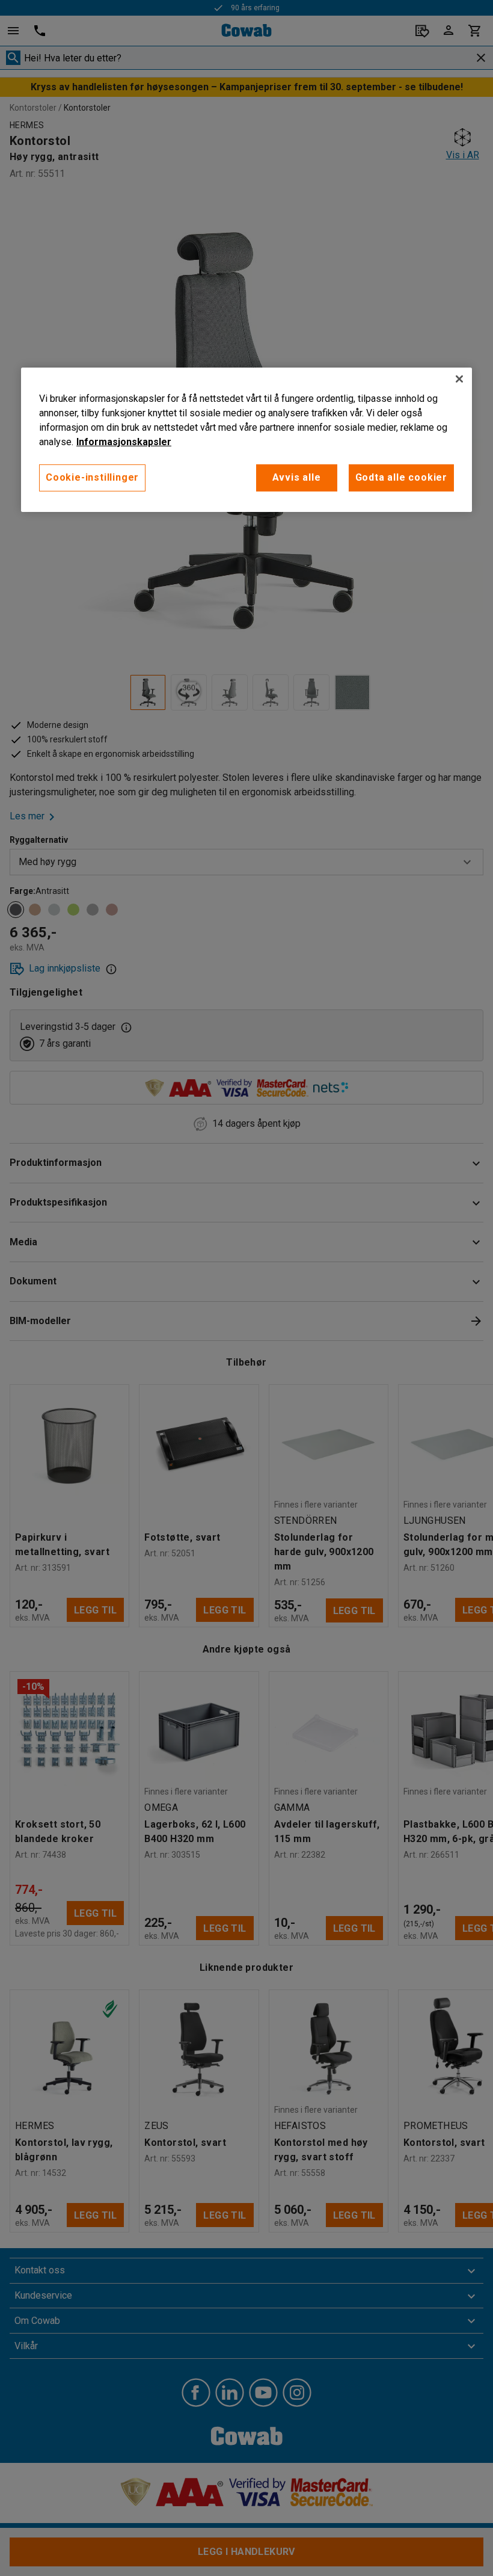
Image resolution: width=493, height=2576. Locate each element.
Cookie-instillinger (92, 477)
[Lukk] (459, 379)
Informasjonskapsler (124, 442)
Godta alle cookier (401, 477)
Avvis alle (297, 477)
